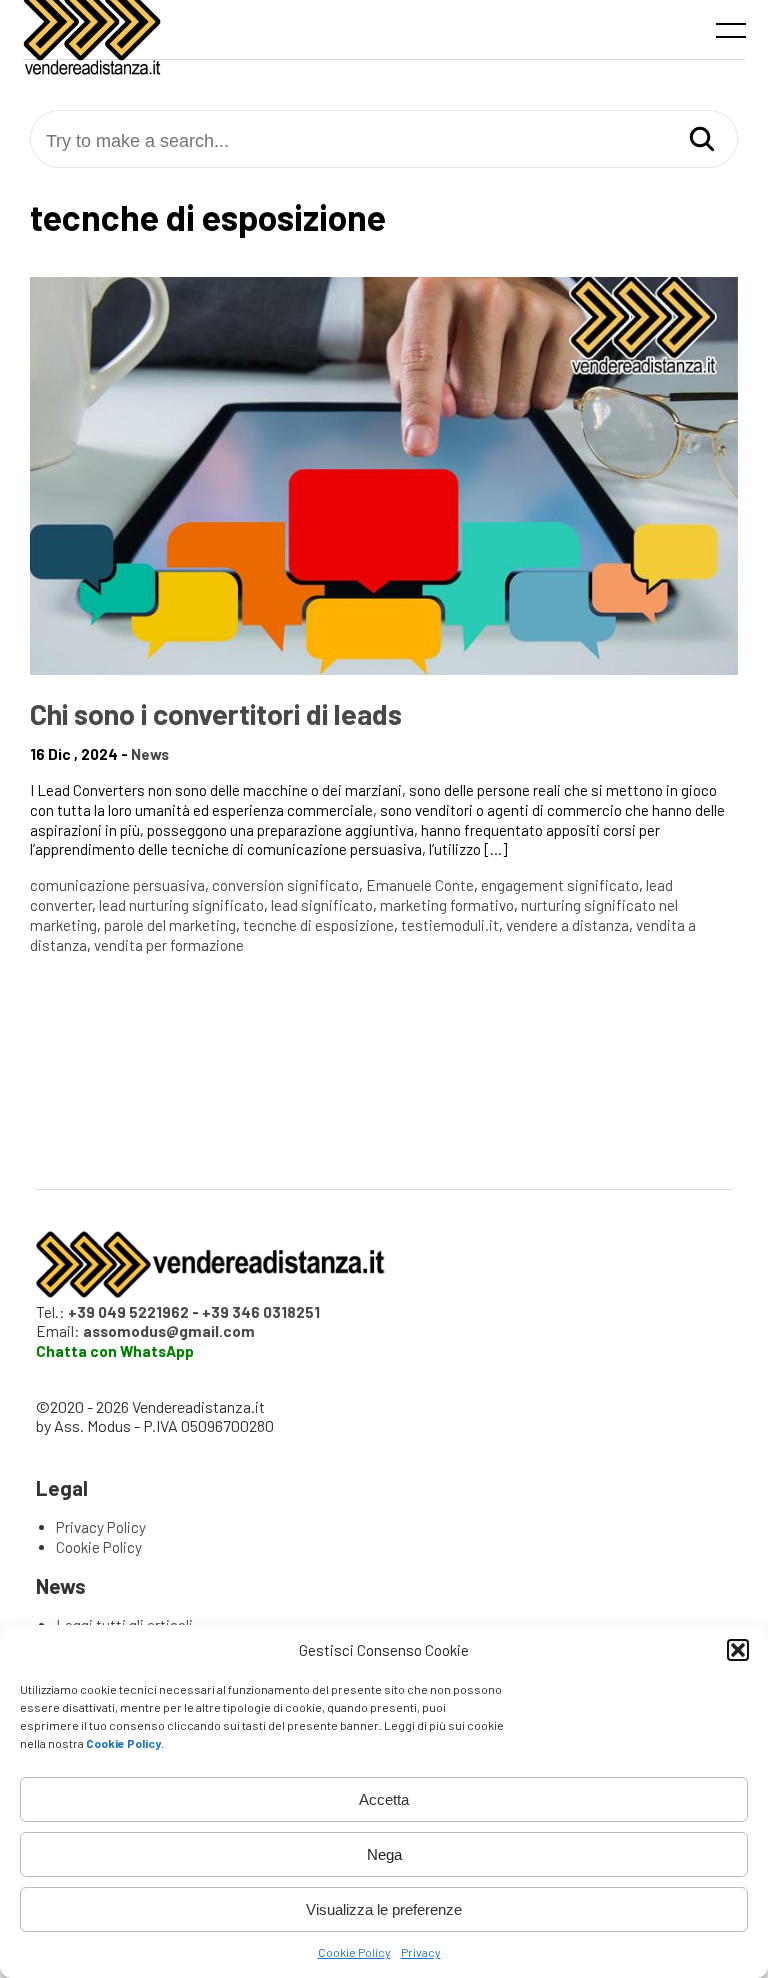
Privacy (421, 1952)
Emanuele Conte (420, 885)
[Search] (702, 140)
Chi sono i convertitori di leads (216, 713)
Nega (384, 1854)
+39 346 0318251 (261, 1312)
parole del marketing (170, 925)
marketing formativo (447, 905)
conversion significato (285, 885)
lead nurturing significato (181, 905)
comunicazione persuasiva (117, 885)
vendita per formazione (169, 945)
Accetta (384, 1799)
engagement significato (560, 885)
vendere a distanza (567, 925)
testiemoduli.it (450, 925)
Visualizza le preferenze (384, 1909)
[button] (738, 1650)
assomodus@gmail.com (169, 1331)
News (150, 754)
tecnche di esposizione (318, 925)
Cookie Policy (354, 1952)
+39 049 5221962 (128, 1312)
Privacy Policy (101, 1527)
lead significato (322, 905)
